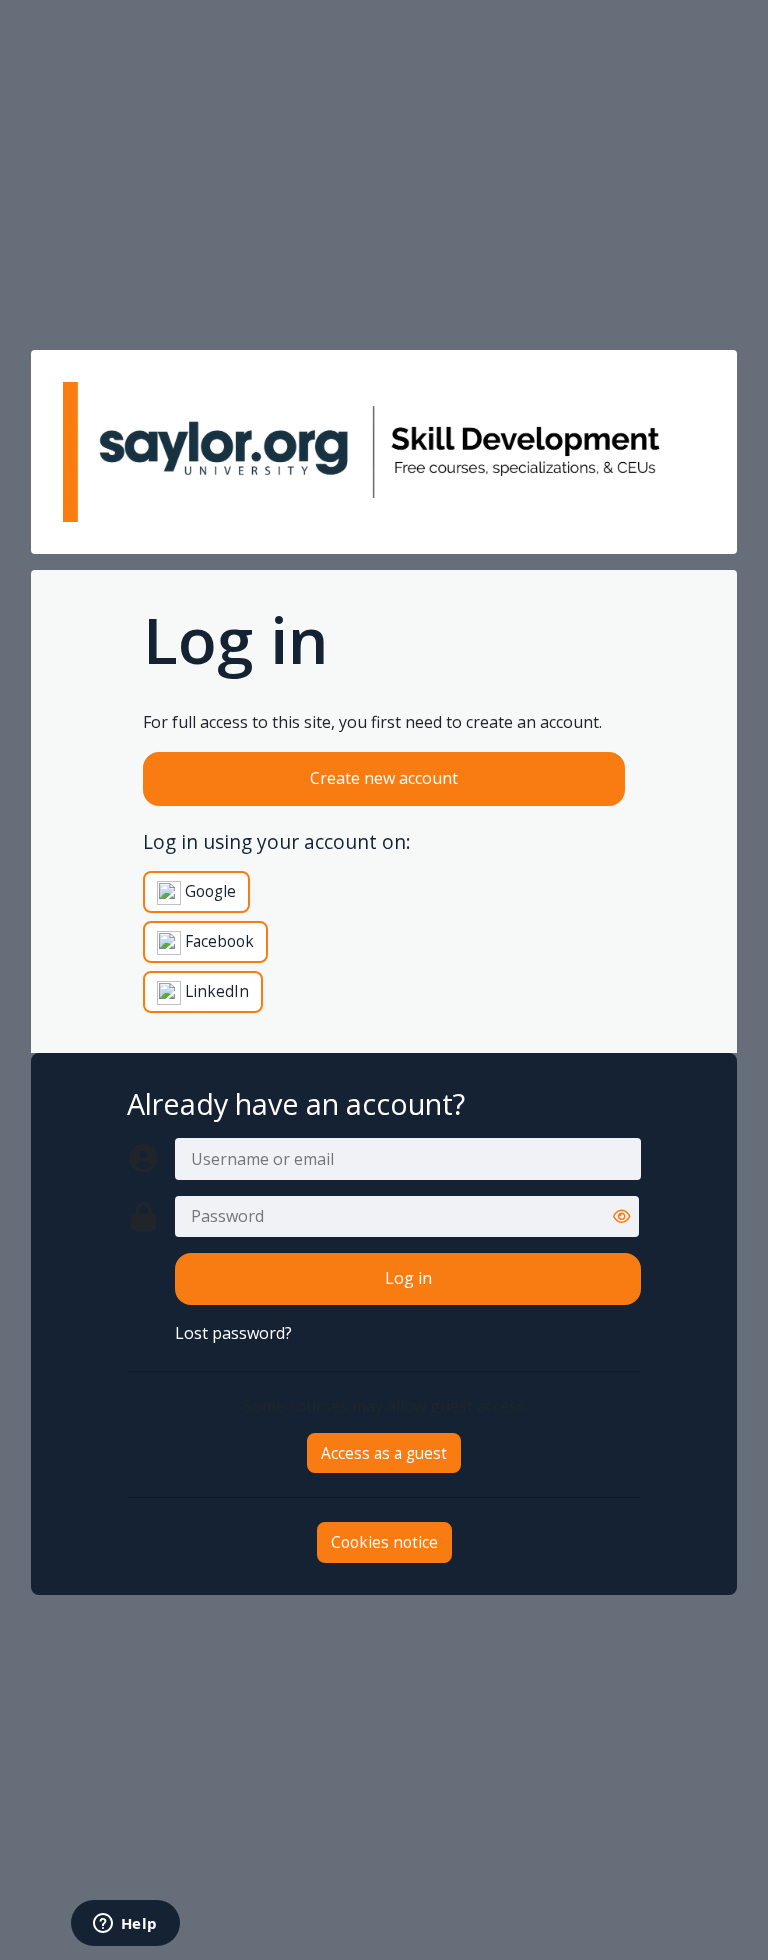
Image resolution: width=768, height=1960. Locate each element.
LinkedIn (215, 991)
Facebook (217, 941)
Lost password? (233, 1333)
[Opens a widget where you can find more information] (125, 1925)
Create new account (384, 778)
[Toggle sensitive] (621, 1216)
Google (208, 891)
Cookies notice (384, 1542)
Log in (408, 1278)
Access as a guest (384, 1453)
